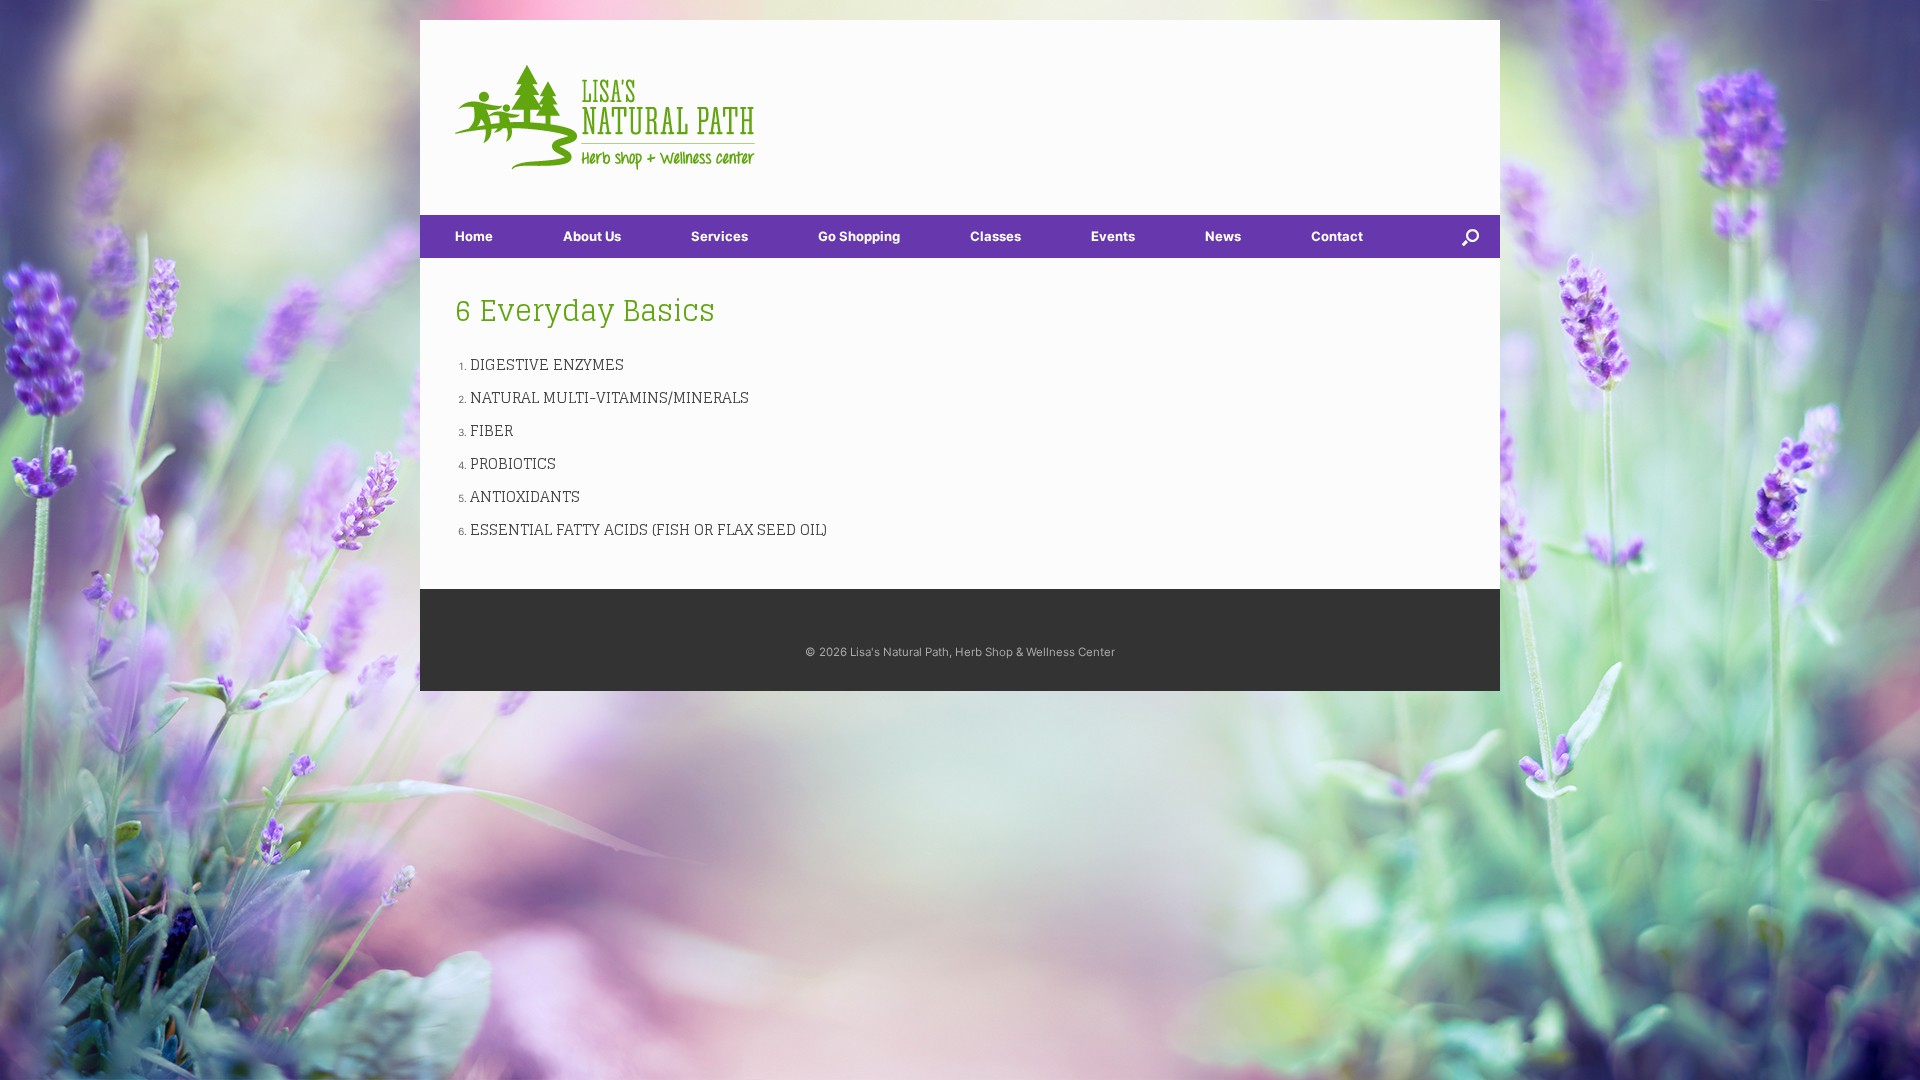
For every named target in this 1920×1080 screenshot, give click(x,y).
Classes (995, 236)
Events (1113, 236)
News (1223, 236)
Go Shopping (859, 236)
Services (719, 236)
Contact (1337, 236)
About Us (592, 236)
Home (474, 236)
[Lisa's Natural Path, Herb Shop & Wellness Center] (605, 117)
